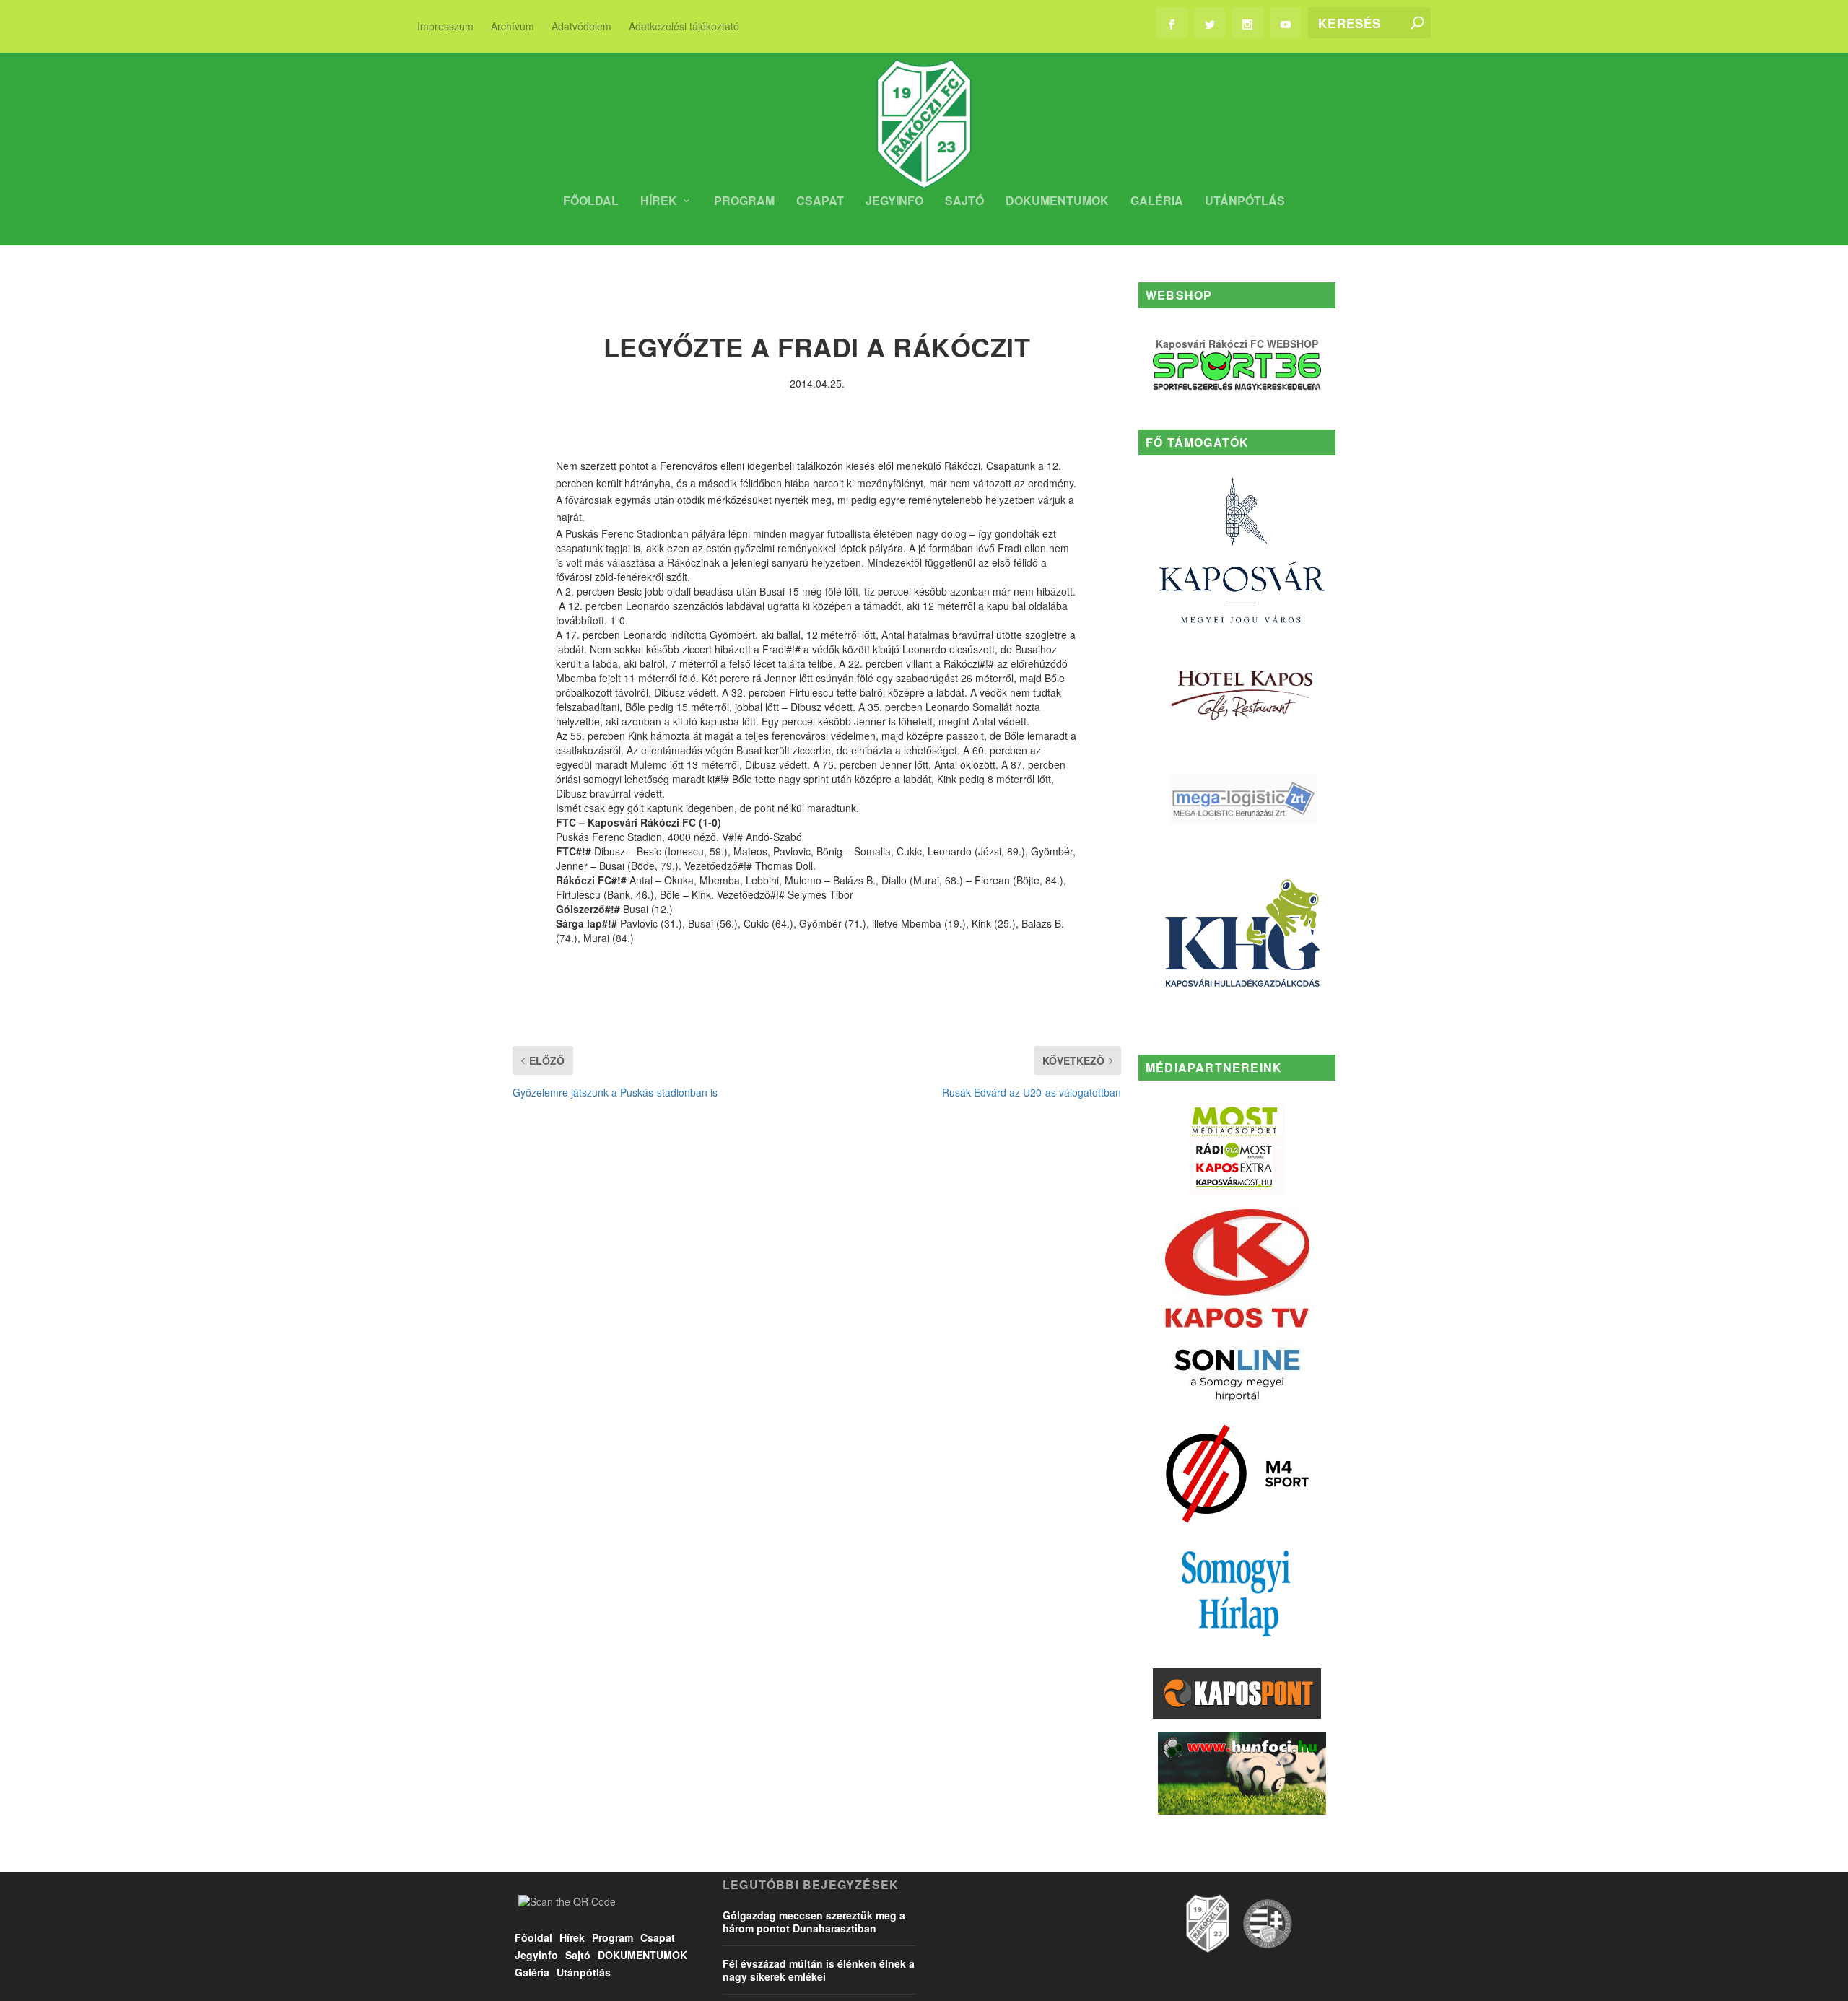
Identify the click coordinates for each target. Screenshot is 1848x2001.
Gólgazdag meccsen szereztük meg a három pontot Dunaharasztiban (814, 1922)
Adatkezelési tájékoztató (684, 26)
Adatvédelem (581, 26)
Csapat (820, 202)
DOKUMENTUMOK (1057, 202)
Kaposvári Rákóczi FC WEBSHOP (1237, 344)
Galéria (1157, 202)
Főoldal (591, 202)
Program (744, 202)
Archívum (513, 26)
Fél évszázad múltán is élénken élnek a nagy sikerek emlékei (819, 1970)
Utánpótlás (1245, 202)
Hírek (659, 202)
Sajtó (964, 202)
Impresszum (445, 26)
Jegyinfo (894, 202)
